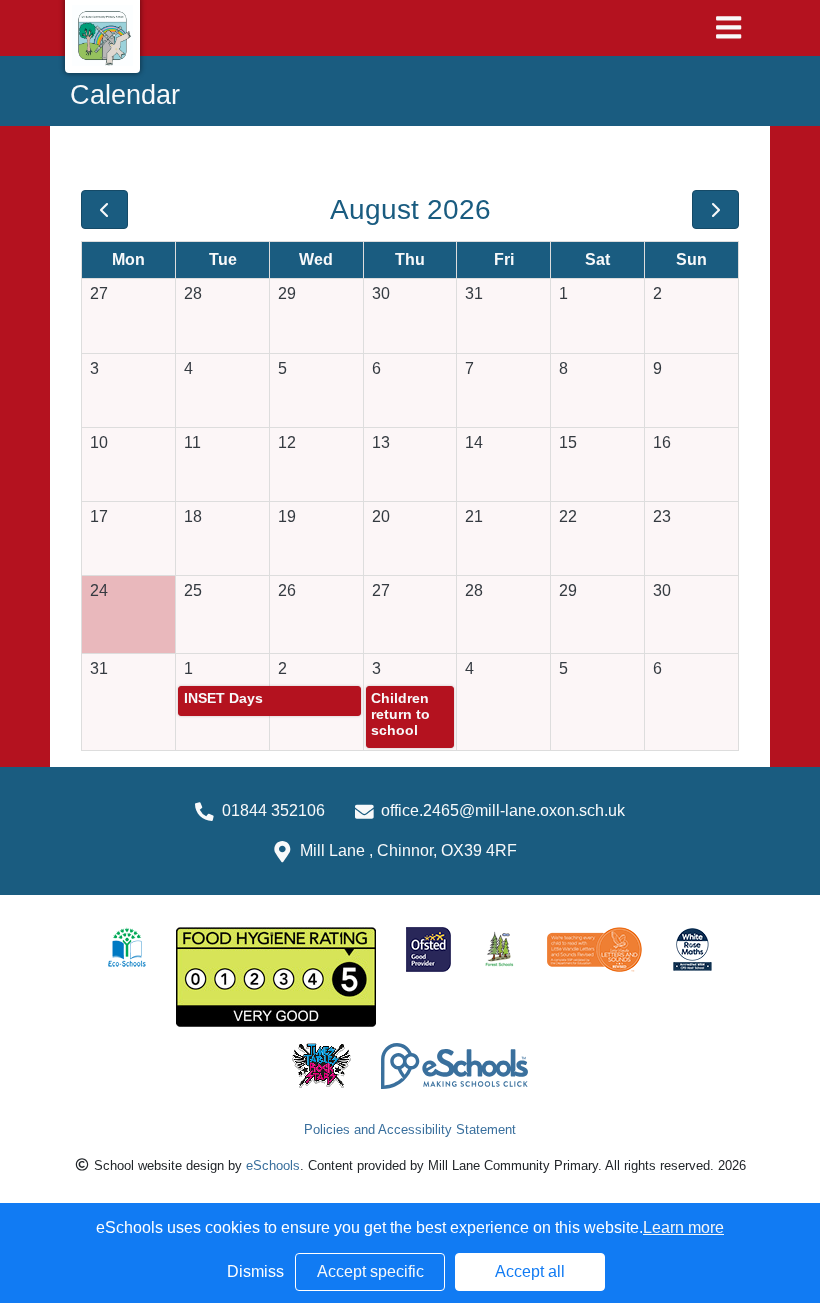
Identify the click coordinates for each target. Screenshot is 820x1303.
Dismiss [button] (255, 1271)
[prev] (104, 210)
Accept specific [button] (370, 1271)
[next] (715, 210)
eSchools (273, 1165)
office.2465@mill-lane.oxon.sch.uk (503, 810)
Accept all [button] (530, 1271)
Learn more (683, 1227)
